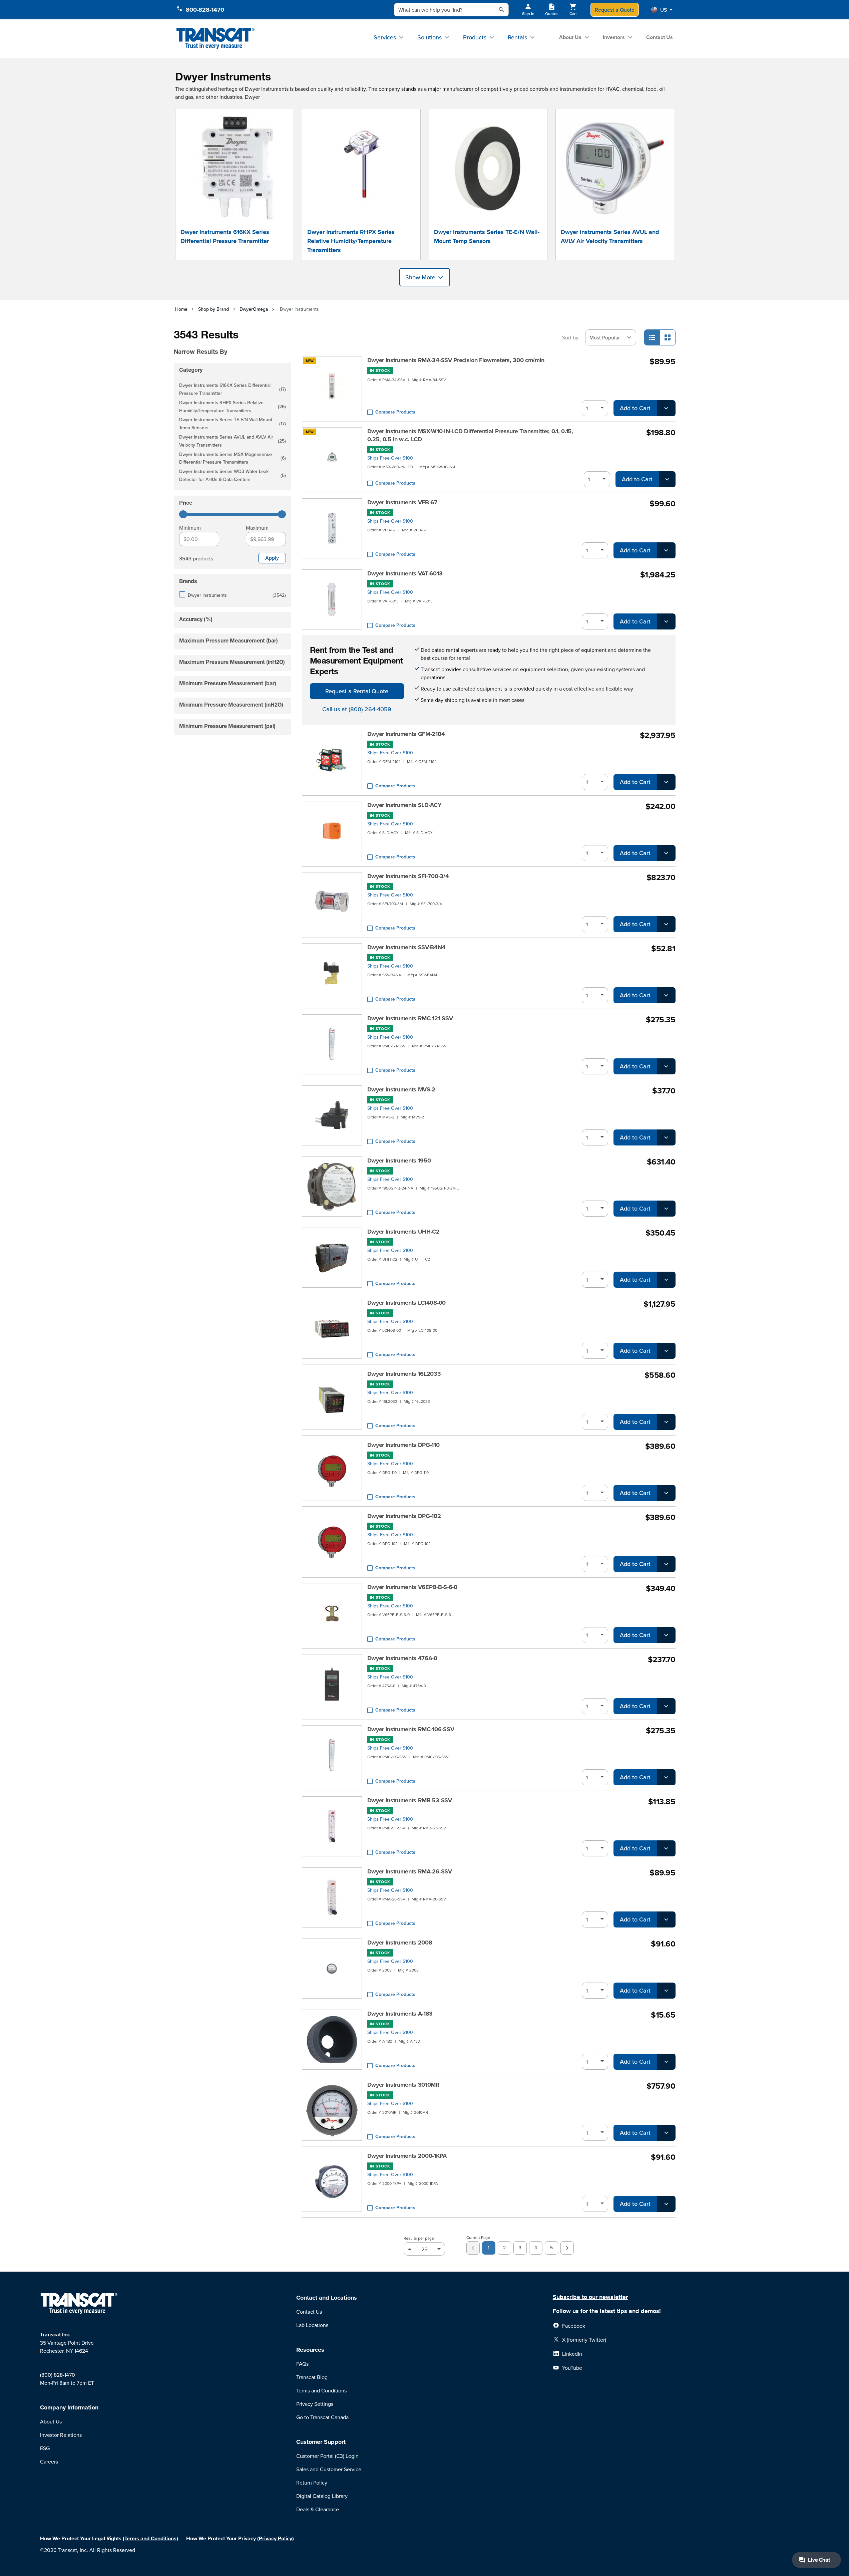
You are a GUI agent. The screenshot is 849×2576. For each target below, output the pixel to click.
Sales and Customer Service (329, 2469)
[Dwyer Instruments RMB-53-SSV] (332, 1826)
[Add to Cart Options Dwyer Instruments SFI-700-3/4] (666, 924)
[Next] (567, 2248)
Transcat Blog (312, 2377)
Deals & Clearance (318, 2509)
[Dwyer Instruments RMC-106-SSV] (332, 1755)
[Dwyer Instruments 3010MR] (332, 2111)
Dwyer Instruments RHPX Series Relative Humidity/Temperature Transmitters (351, 241)
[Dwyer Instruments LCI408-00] (332, 1329)
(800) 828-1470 (58, 2375)
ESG (45, 2448)
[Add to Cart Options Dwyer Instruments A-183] (666, 2062)
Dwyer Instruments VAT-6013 (405, 573)
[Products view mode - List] (652, 337)
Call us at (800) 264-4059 (357, 709)
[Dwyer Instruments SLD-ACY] (332, 831)
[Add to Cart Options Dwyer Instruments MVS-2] (666, 1137)
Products (475, 37)
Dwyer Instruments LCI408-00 (406, 1303)
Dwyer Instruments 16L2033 (404, 1374)
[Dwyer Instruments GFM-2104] (332, 760)
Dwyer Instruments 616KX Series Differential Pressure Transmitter (225, 236)
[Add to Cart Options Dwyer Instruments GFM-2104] (666, 782)
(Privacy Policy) (276, 2538)
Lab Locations (312, 2325)
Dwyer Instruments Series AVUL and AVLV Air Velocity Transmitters (610, 236)
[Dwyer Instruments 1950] (332, 1187)
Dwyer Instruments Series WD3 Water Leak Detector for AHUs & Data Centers (233, 475)
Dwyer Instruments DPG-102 (404, 1516)
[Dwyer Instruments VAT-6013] (332, 599)
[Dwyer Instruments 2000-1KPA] (332, 2182)
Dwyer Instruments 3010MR (403, 2085)
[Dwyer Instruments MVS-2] (332, 1115)
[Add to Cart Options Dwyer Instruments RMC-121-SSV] (666, 1066)
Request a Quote (615, 10)
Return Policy (312, 2483)
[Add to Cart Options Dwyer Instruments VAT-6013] (666, 621)
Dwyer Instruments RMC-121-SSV (410, 1018)
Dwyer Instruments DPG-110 (403, 1445)
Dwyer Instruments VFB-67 (402, 502)
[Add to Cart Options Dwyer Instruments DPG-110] (666, 1493)
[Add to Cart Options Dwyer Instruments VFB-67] (666, 550)
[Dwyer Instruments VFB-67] (332, 528)
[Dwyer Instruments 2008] (332, 1969)
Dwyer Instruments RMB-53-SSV (410, 1800)
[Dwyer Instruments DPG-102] (332, 1542)
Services (385, 37)
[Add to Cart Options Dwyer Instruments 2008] (666, 1991)
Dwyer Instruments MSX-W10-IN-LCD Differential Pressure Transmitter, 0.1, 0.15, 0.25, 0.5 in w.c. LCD (470, 435)
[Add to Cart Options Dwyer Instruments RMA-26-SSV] (666, 1919)
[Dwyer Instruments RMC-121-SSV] (332, 1044)
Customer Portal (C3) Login (327, 2456)
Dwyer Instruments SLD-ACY (404, 805)
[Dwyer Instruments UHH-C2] (332, 1258)
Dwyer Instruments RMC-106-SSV (411, 1729)
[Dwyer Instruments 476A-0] (332, 1684)
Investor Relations (61, 2435)
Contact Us (660, 37)
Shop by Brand (214, 309)
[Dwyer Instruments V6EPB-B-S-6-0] (332, 1613)
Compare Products (395, 412)
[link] (473, 2248)
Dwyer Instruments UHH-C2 (403, 1232)
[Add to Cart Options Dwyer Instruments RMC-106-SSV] (666, 1777)
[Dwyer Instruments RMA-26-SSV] (332, 1897)
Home (181, 309)
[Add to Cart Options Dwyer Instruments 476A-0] (666, 1706)
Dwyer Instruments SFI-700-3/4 (408, 876)
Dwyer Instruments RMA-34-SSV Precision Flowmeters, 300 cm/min (456, 360)
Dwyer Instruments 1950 (399, 1161)
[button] (662, 10)
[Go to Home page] (216, 39)
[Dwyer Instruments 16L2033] (332, 1400)
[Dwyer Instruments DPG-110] (332, 1471)
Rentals (517, 37)
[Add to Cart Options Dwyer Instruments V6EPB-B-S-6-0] (666, 1635)
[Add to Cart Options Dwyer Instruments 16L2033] (666, 1422)
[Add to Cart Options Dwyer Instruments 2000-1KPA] (666, 2204)
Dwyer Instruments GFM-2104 (406, 734)
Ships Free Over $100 (390, 458)
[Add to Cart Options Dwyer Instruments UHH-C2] (666, 1280)
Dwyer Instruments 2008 (400, 1943)
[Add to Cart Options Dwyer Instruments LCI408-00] (666, 1351)
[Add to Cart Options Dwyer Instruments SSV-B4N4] (666, 995)
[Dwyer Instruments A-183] (332, 2040)
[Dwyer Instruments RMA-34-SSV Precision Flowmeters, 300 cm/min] (332, 386)
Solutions (430, 37)
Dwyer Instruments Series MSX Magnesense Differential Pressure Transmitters (233, 458)
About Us (570, 37)
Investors (614, 37)
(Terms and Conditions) (150, 2538)
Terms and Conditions (321, 2390)
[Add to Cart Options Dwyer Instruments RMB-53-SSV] (666, 1848)
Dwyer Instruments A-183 (400, 2014)
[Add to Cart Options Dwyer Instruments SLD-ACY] (666, 853)
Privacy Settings (315, 2404)
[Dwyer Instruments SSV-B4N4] (332, 973)
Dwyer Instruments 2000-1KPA (407, 2156)
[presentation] (223, 342)
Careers (49, 2462)
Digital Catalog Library (322, 2496)
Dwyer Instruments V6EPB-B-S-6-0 (412, 1587)
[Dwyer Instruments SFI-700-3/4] (332, 902)
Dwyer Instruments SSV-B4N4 (406, 947)
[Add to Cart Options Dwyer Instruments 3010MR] (666, 2133)
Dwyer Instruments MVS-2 (401, 1089)
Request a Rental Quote (357, 691)
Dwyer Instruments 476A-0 (402, 1658)
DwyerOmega (254, 309)
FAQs (302, 2364)
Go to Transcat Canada (322, 2417)
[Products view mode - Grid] (668, 337)
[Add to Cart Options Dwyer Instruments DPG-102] (666, 1564)
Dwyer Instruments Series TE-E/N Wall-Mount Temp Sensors (487, 236)
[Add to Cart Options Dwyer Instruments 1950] (666, 1209)
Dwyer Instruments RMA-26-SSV (410, 1871)
